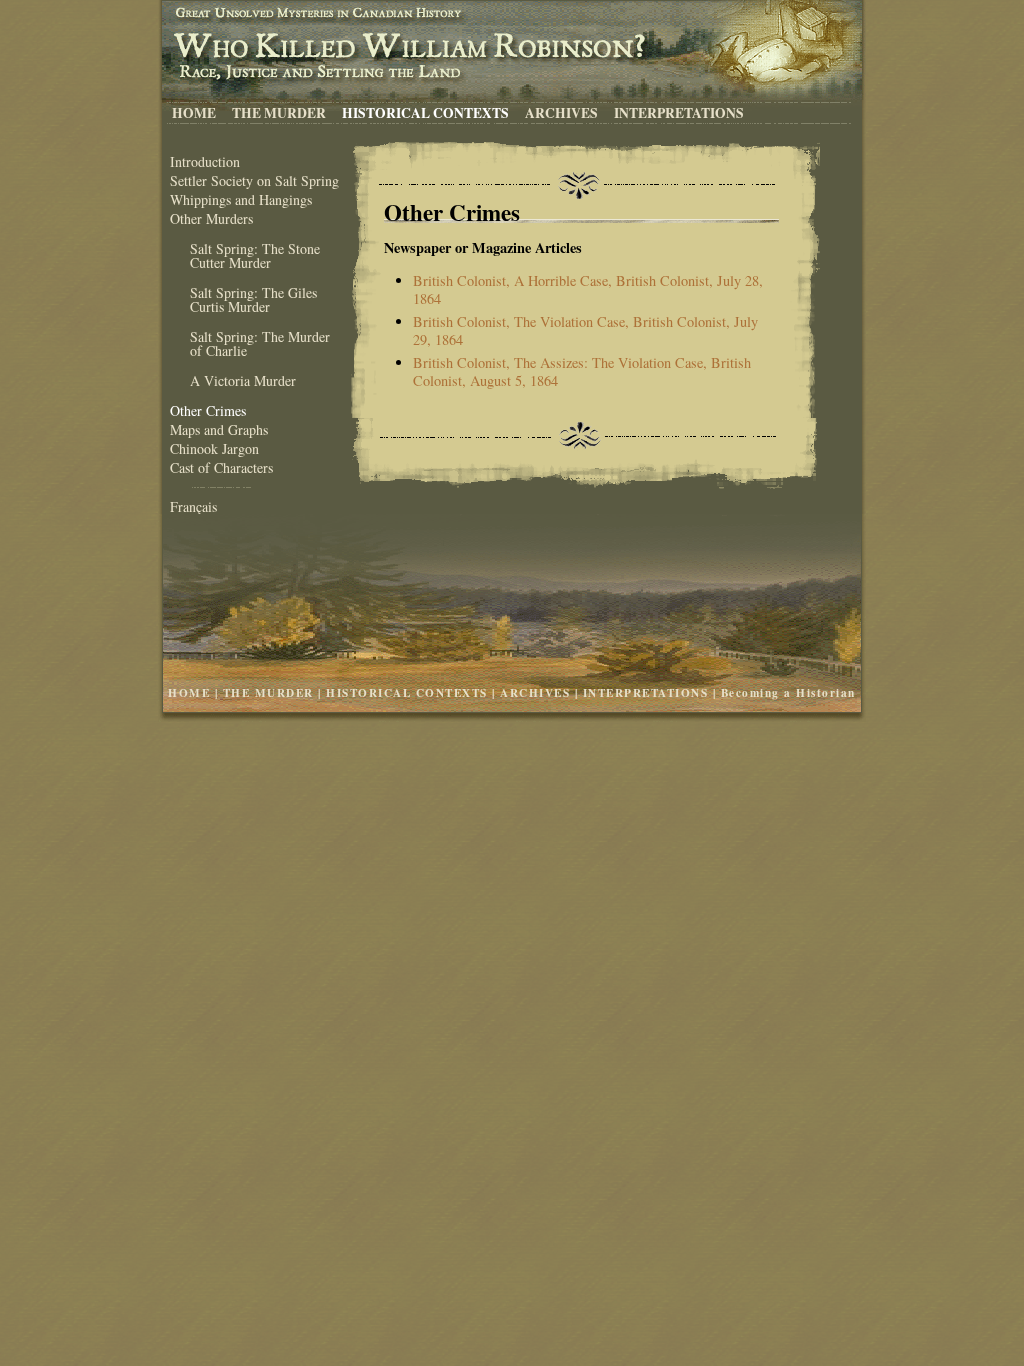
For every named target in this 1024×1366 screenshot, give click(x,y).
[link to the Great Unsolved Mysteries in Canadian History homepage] (512, 11)
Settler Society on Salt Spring (254, 180)
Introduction (205, 161)
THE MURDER (279, 112)
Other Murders (211, 218)
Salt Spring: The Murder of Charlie (260, 343)
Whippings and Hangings (241, 199)
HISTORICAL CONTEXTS (425, 112)
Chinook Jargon (214, 448)
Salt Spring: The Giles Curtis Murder (253, 299)
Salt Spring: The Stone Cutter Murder (255, 255)
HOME (194, 112)
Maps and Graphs (219, 429)
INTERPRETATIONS (679, 112)
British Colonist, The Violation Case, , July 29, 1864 (585, 330)
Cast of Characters (221, 467)
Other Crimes (208, 410)
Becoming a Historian (788, 692)
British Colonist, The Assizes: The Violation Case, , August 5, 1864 (582, 371)
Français (193, 506)
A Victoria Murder (243, 380)
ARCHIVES (561, 112)
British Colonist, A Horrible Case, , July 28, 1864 (588, 289)
